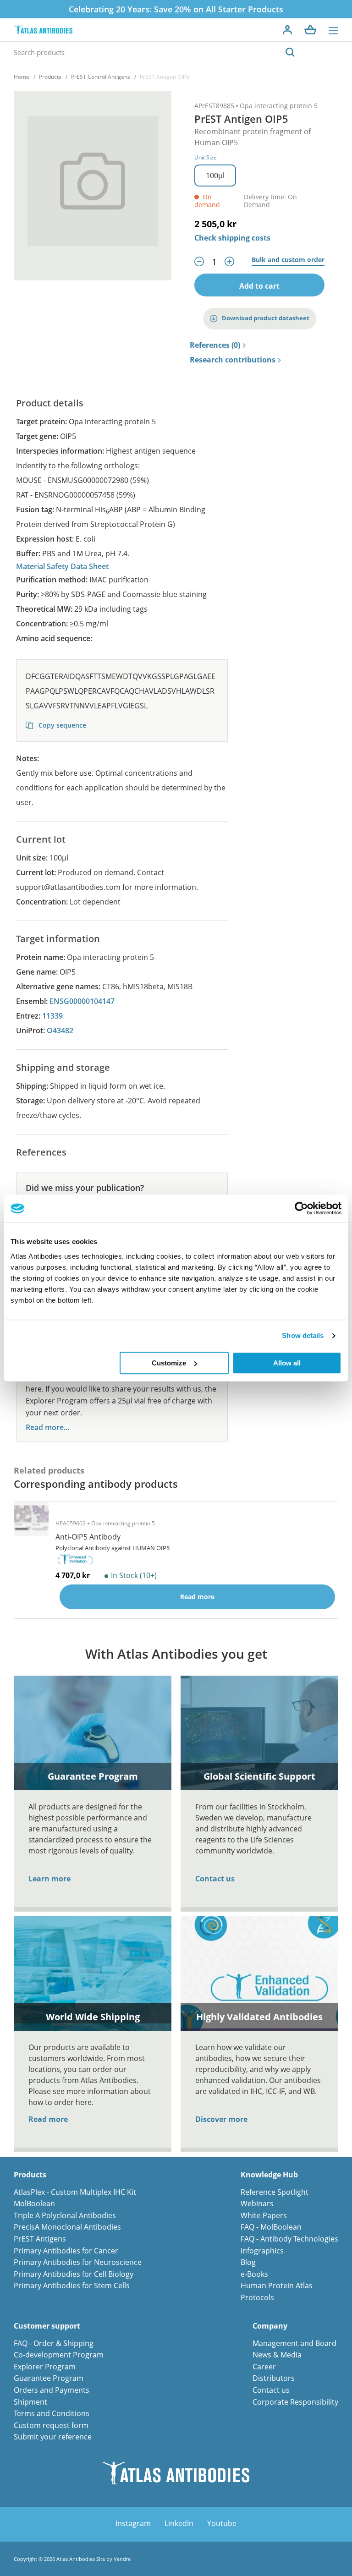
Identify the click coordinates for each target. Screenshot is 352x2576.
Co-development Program (59, 2355)
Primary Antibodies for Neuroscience (78, 2262)
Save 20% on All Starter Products (219, 9)
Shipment (30, 2402)
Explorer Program (45, 2367)
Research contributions (233, 360)
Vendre (122, 2559)
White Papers (264, 2215)
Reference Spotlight (275, 2192)
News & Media (277, 2355)
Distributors (274, 2378)
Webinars (257, 2203)
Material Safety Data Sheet (62, 566)
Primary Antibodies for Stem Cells (72, 2286)
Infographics (262, 2251)
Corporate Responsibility (295, 2402)
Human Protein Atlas (277, 2286)
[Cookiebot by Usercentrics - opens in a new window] (301, 1208)
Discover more (221, 2119)
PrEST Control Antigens (101, 77)
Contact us (215, 1879)
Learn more (49, 1879)
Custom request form (51, 2425)
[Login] (287, 30)
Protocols (257, 2297)
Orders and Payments (52, 2390)
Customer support (47, 2326)
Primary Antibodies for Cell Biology (74, 2274)
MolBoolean (34, 2203)
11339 (52, 1016)
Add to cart (259, 286)
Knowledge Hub (269, 2175)
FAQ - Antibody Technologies (289, 2239)
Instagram (133, 2523)
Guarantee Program (49, 2378)
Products (50, 77)
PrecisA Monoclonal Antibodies (67, 2227)
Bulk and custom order (288, 260)
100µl (215, 175)
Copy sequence (61, 725)
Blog (248, 2262)
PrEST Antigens (40, 2239)
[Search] (290, 52)
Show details (303, 1335)
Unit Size (206, 157)
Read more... (47, 1428)
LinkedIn (179, 2523)
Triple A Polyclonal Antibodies (65, 2215)
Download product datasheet (266, 318)
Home (22, 77)
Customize (169, 1363)
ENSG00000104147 (82, 1001)
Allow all (287, 1363)
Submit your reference (53, 2437)
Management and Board (294, 2343)
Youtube (222, 2523)
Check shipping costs (232, 238)
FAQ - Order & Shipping (54, 2343)
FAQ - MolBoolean (271, 2227)
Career (264, 2367)
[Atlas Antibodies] (43, 30)
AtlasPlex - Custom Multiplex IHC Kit (75, 2192)
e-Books (254, 2274)
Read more (48, 2119)
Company (270, 2326)
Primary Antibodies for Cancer (66, 2251)
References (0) (215, 345)
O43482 (60, 1030)
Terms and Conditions (52, 2413)
